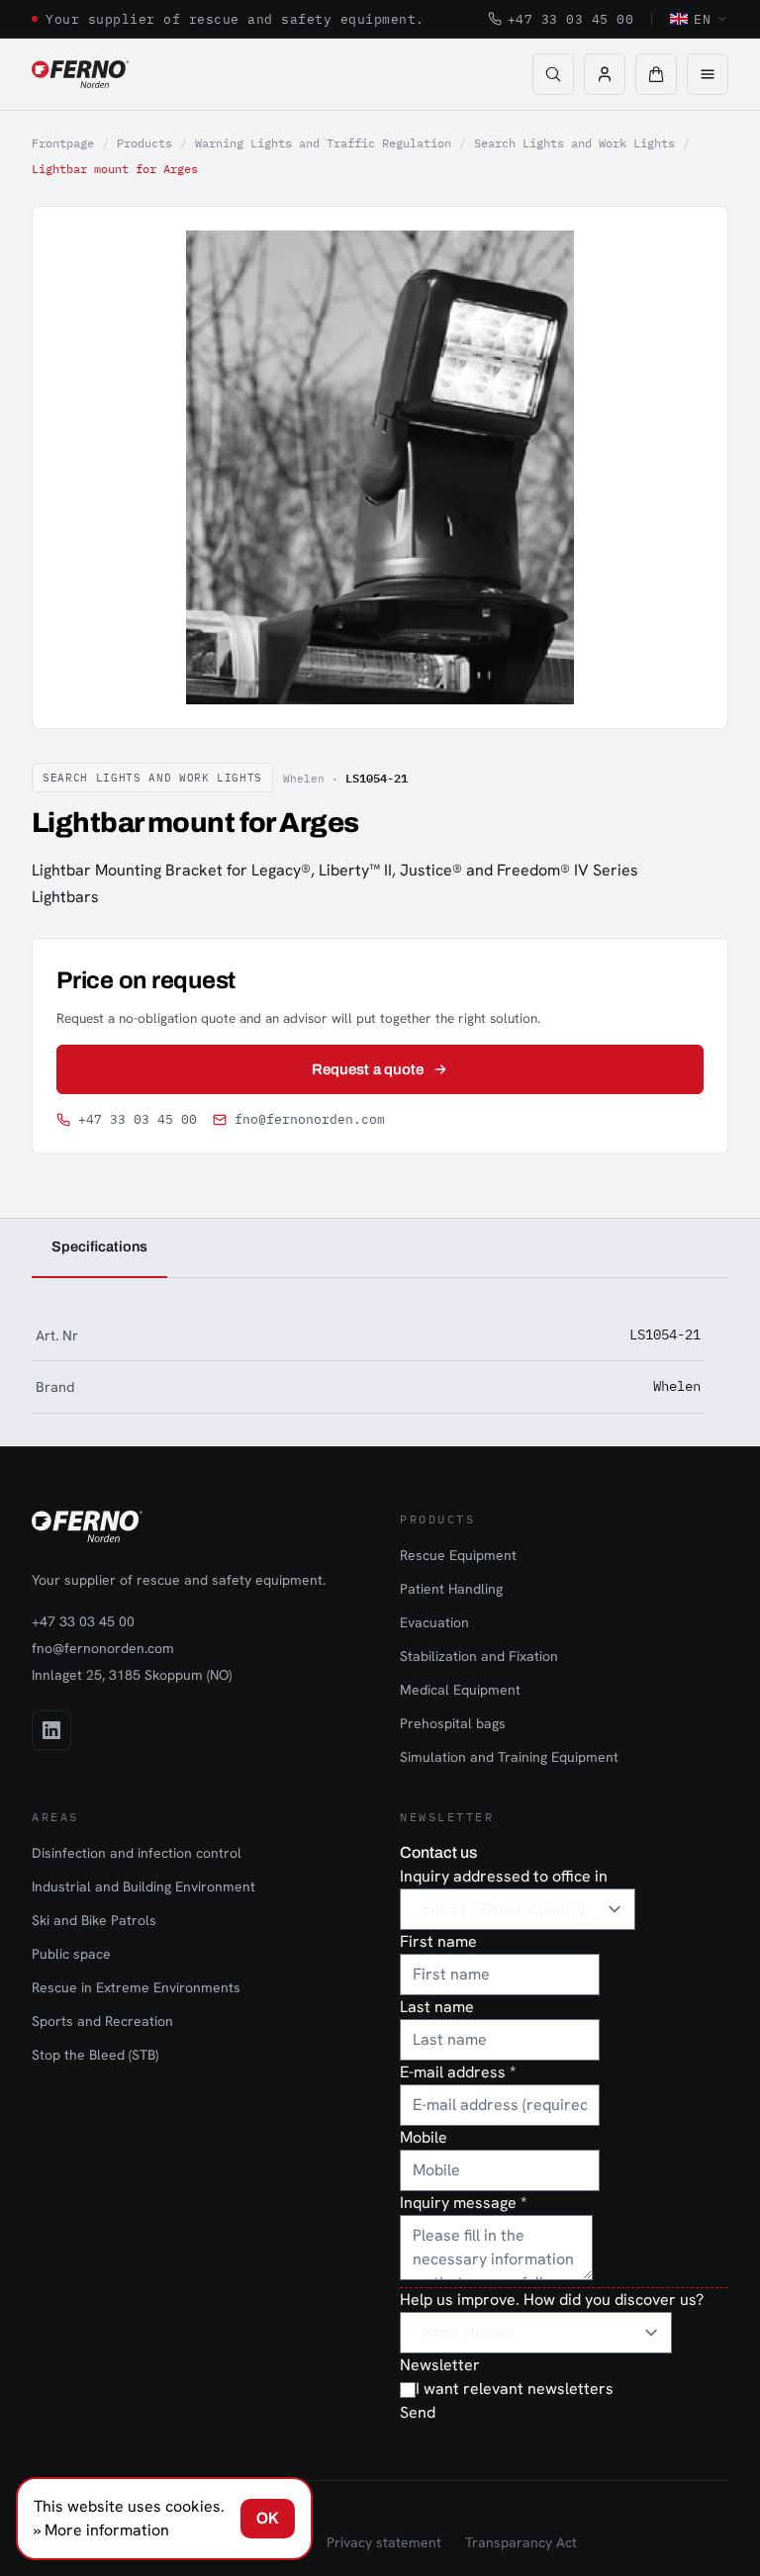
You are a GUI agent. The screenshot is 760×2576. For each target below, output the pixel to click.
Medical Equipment (460, 1690)
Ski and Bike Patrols (94, 1920)
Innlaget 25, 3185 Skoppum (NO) (132, 1675)
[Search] (553, 74)
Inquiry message (463, 2203)
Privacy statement (384, 2542)
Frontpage (63, 143)
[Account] (605, 74)
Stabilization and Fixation (479, 1656)
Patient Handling (451, 1589)
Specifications (99, 1246)
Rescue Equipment (458, 1555)
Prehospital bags (453, 1723)
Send (418, 2412)
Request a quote (368, 1069)
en (702, 19)
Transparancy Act (521, 2542)
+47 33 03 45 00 (571, 19)
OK (268, 2518)
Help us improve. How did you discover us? (552, 2300)
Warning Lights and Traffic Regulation (323, 143)
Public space (71, 1954)
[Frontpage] (80, 74)
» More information (101, 2530)
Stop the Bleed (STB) (95, 2055)
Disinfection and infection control (137, 1853)
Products (144, 143)
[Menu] (708, 74)
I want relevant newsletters (515, 2389)
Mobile (424, 2137)
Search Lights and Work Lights (574, 143)
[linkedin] (51, 1730)
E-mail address (458, 2072)
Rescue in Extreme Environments (136, 1987)
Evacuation (434, 1622)
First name (438, 1941)
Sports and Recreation (102, 2021)
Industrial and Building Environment (143, 1886)
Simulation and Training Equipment (509, 1757)
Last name (437, 2007)
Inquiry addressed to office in (504, 1876)
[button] (656, 74)
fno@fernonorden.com (310, 1119)
